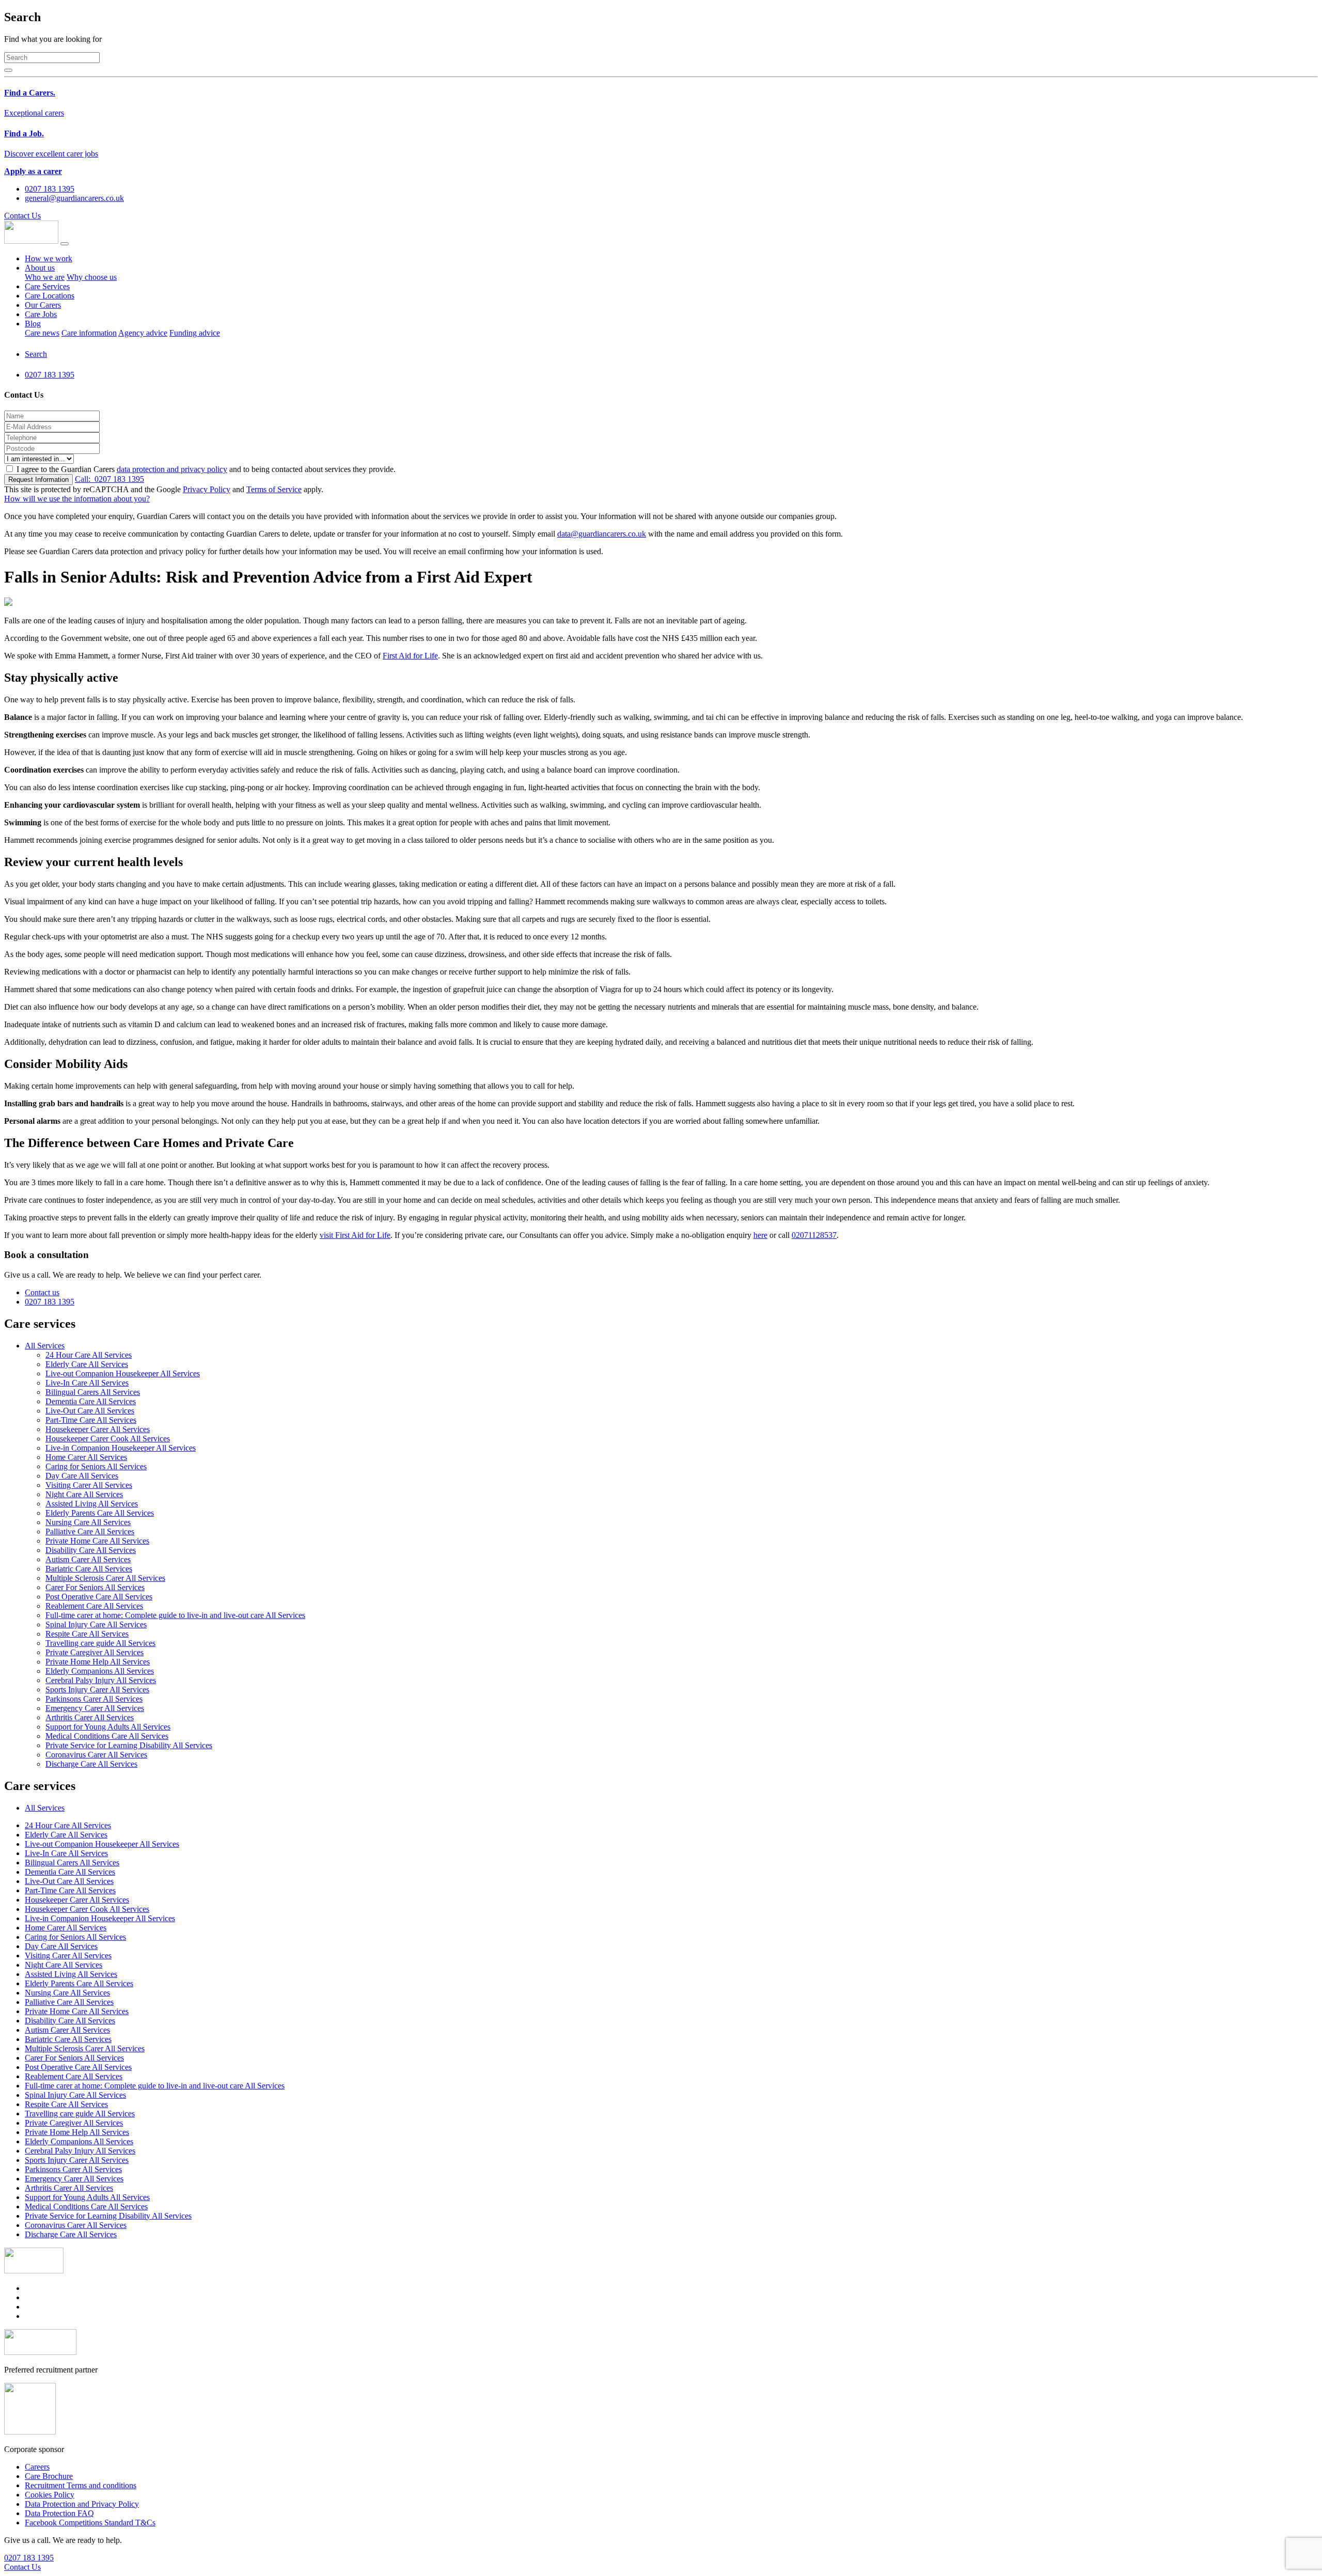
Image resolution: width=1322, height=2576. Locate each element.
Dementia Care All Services (91, 1401)
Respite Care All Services (87, 1634)
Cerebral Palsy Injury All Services (101, 1680)
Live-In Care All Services (87, 1383)
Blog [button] (33, 324)
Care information (89, 333)
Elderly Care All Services (87, 1364)
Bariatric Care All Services (89, 1569)
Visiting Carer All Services (89, 1485)
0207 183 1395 (109, 479)
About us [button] (40, 268)
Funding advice (195, 333)
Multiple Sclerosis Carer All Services (105, 1578)
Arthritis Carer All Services (90, 1717)
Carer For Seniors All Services (95, 1587)
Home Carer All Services (86, 1457)
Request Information (38, 480)
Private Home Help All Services (98, 1662)
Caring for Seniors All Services (96, 1466)
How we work (49, 258)
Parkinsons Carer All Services (94, 1699)
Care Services (47, 286)
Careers (37, 2467)
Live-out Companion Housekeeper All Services (123, 1373)
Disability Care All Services (91, 1550)
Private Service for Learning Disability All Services (129, 1745)
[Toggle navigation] (65, 244)
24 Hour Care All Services (89, 1355)
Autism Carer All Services (88, 1559)
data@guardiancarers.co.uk (602, 534)
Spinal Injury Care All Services (96, 1624)
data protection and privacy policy (172, 469)
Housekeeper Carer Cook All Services (108, 1439)
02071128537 (814, 1235)
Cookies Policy (50, 2495)
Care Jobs (41, 314)
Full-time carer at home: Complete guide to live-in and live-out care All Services (175, 1615)
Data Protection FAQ (59, 2513)
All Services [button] (45, 1346)
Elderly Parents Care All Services (100, 1513)
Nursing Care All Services (88, 1522)
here (760, 1235)
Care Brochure (49, 2476)
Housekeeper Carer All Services (98, 1429)
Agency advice (143, 333)
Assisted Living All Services (92, 1504)
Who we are (45, 277)
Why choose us (92, 277)
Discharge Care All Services (91, 1764)
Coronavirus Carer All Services (96, 1755)
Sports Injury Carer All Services (97, 1690)
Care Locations (50, 296)
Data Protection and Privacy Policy (82, 2504)
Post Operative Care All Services (99, 1597)
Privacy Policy (207, 489)
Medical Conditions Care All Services (107, 1736)
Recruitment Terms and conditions (81, 2485)
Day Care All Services (82, 1476)
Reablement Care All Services (94, 1606)
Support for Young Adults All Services (108, 1727)
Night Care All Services (84, 1494)
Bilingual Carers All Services (93, 1392)
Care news (42, 333)
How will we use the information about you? (77, 499)
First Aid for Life (410, 656)
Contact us (42, 1292)
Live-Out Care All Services (90, 1411)
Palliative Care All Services (90, 1532)
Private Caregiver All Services (95, 1652)
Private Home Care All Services (97, 1541)
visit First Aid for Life (355, 1235)
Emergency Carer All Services (95, 1708)
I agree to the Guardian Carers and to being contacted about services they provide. (206, 469)
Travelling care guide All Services (100, 1643)
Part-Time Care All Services (91, 1420)
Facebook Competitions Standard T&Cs (90, 2523)
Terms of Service (274, 489)
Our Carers (43, 305)
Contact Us (22, 216)
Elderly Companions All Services (100, 1671)
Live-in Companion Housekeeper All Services (121, 1448)
